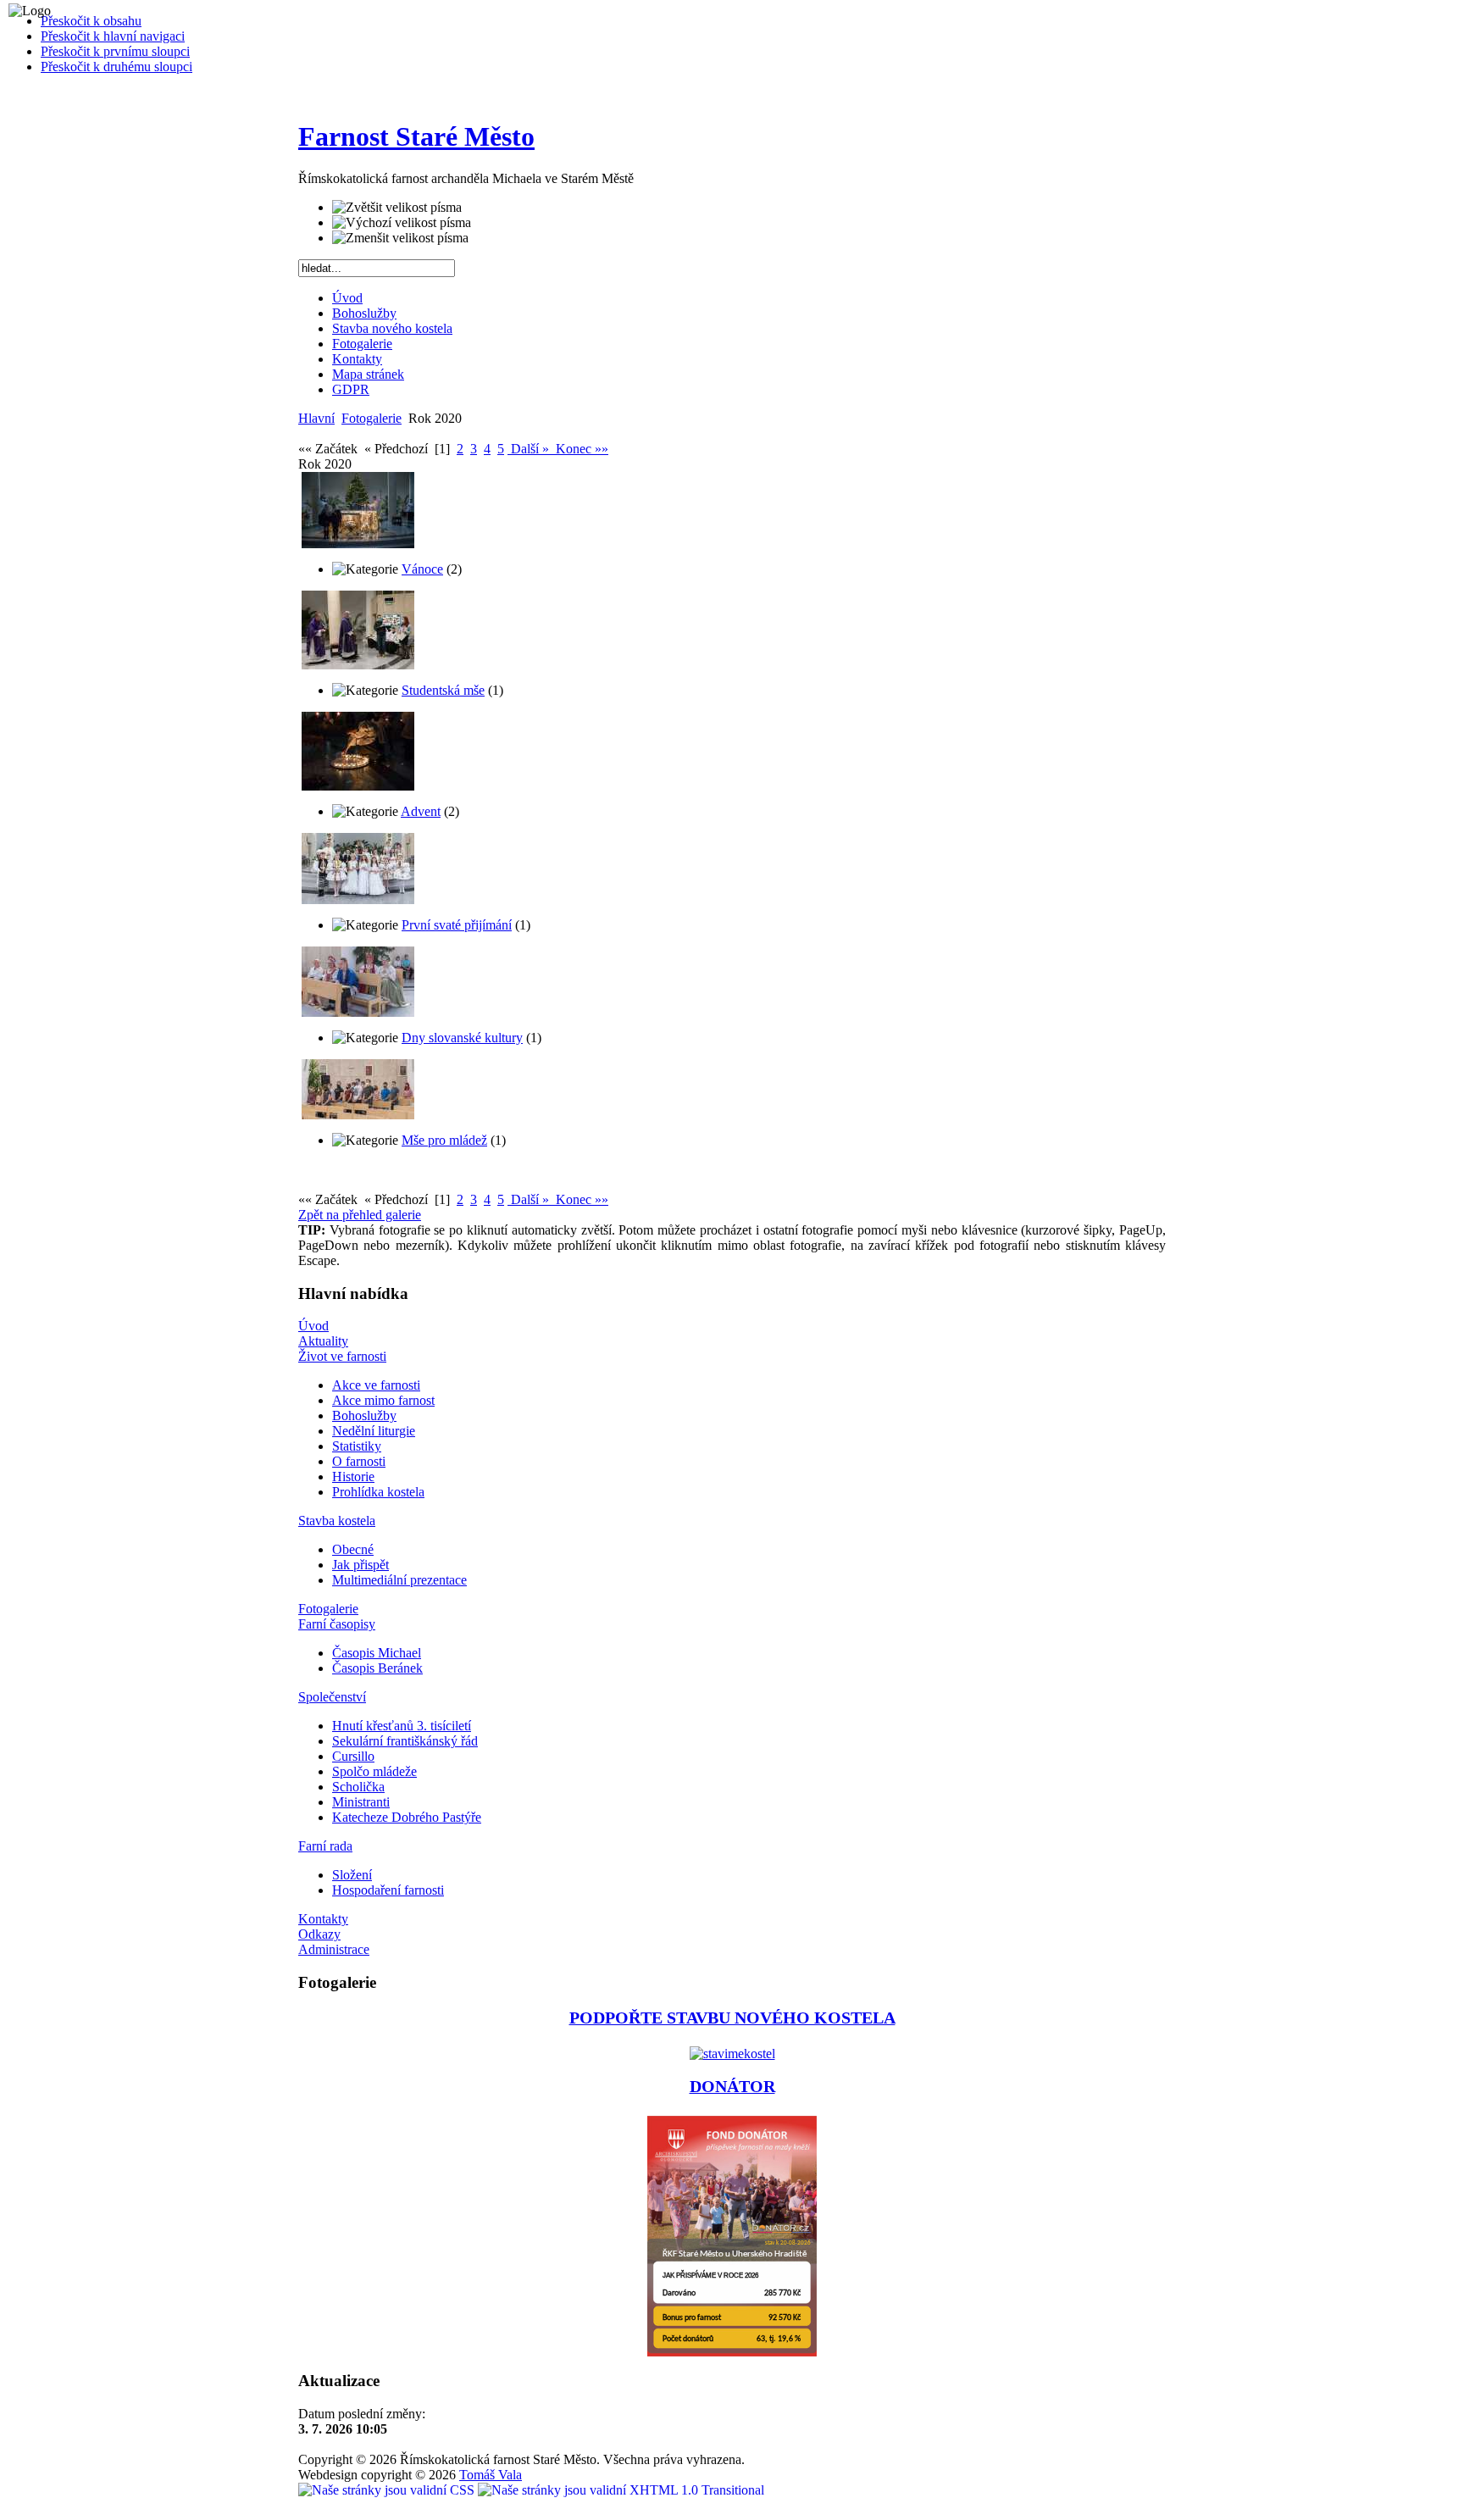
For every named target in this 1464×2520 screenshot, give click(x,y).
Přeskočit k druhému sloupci (116, 67)
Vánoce (422, 569)
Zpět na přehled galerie (360, 1215)
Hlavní (316, 418)
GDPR (351, 389)
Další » (530, 449)
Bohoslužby (364, 313)
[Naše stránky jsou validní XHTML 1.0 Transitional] (621, 2490)
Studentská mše (443, 690)
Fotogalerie (362, 344)
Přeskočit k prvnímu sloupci (115, 51)
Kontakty (357, 359)
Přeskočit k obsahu (91, 21)
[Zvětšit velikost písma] (397, 208)
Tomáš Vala (491, 2475)
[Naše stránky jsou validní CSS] (388, 2490)
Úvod (347, 298)
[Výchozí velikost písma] (402, 223)
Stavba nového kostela (392, 328)
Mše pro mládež (444, 1140)
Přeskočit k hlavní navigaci (113, 36)
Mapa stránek (368, 374)
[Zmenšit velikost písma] (400, 238)
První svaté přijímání (457, 925)
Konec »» (580, 449)
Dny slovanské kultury (462, 1038)
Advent (421, 811)
